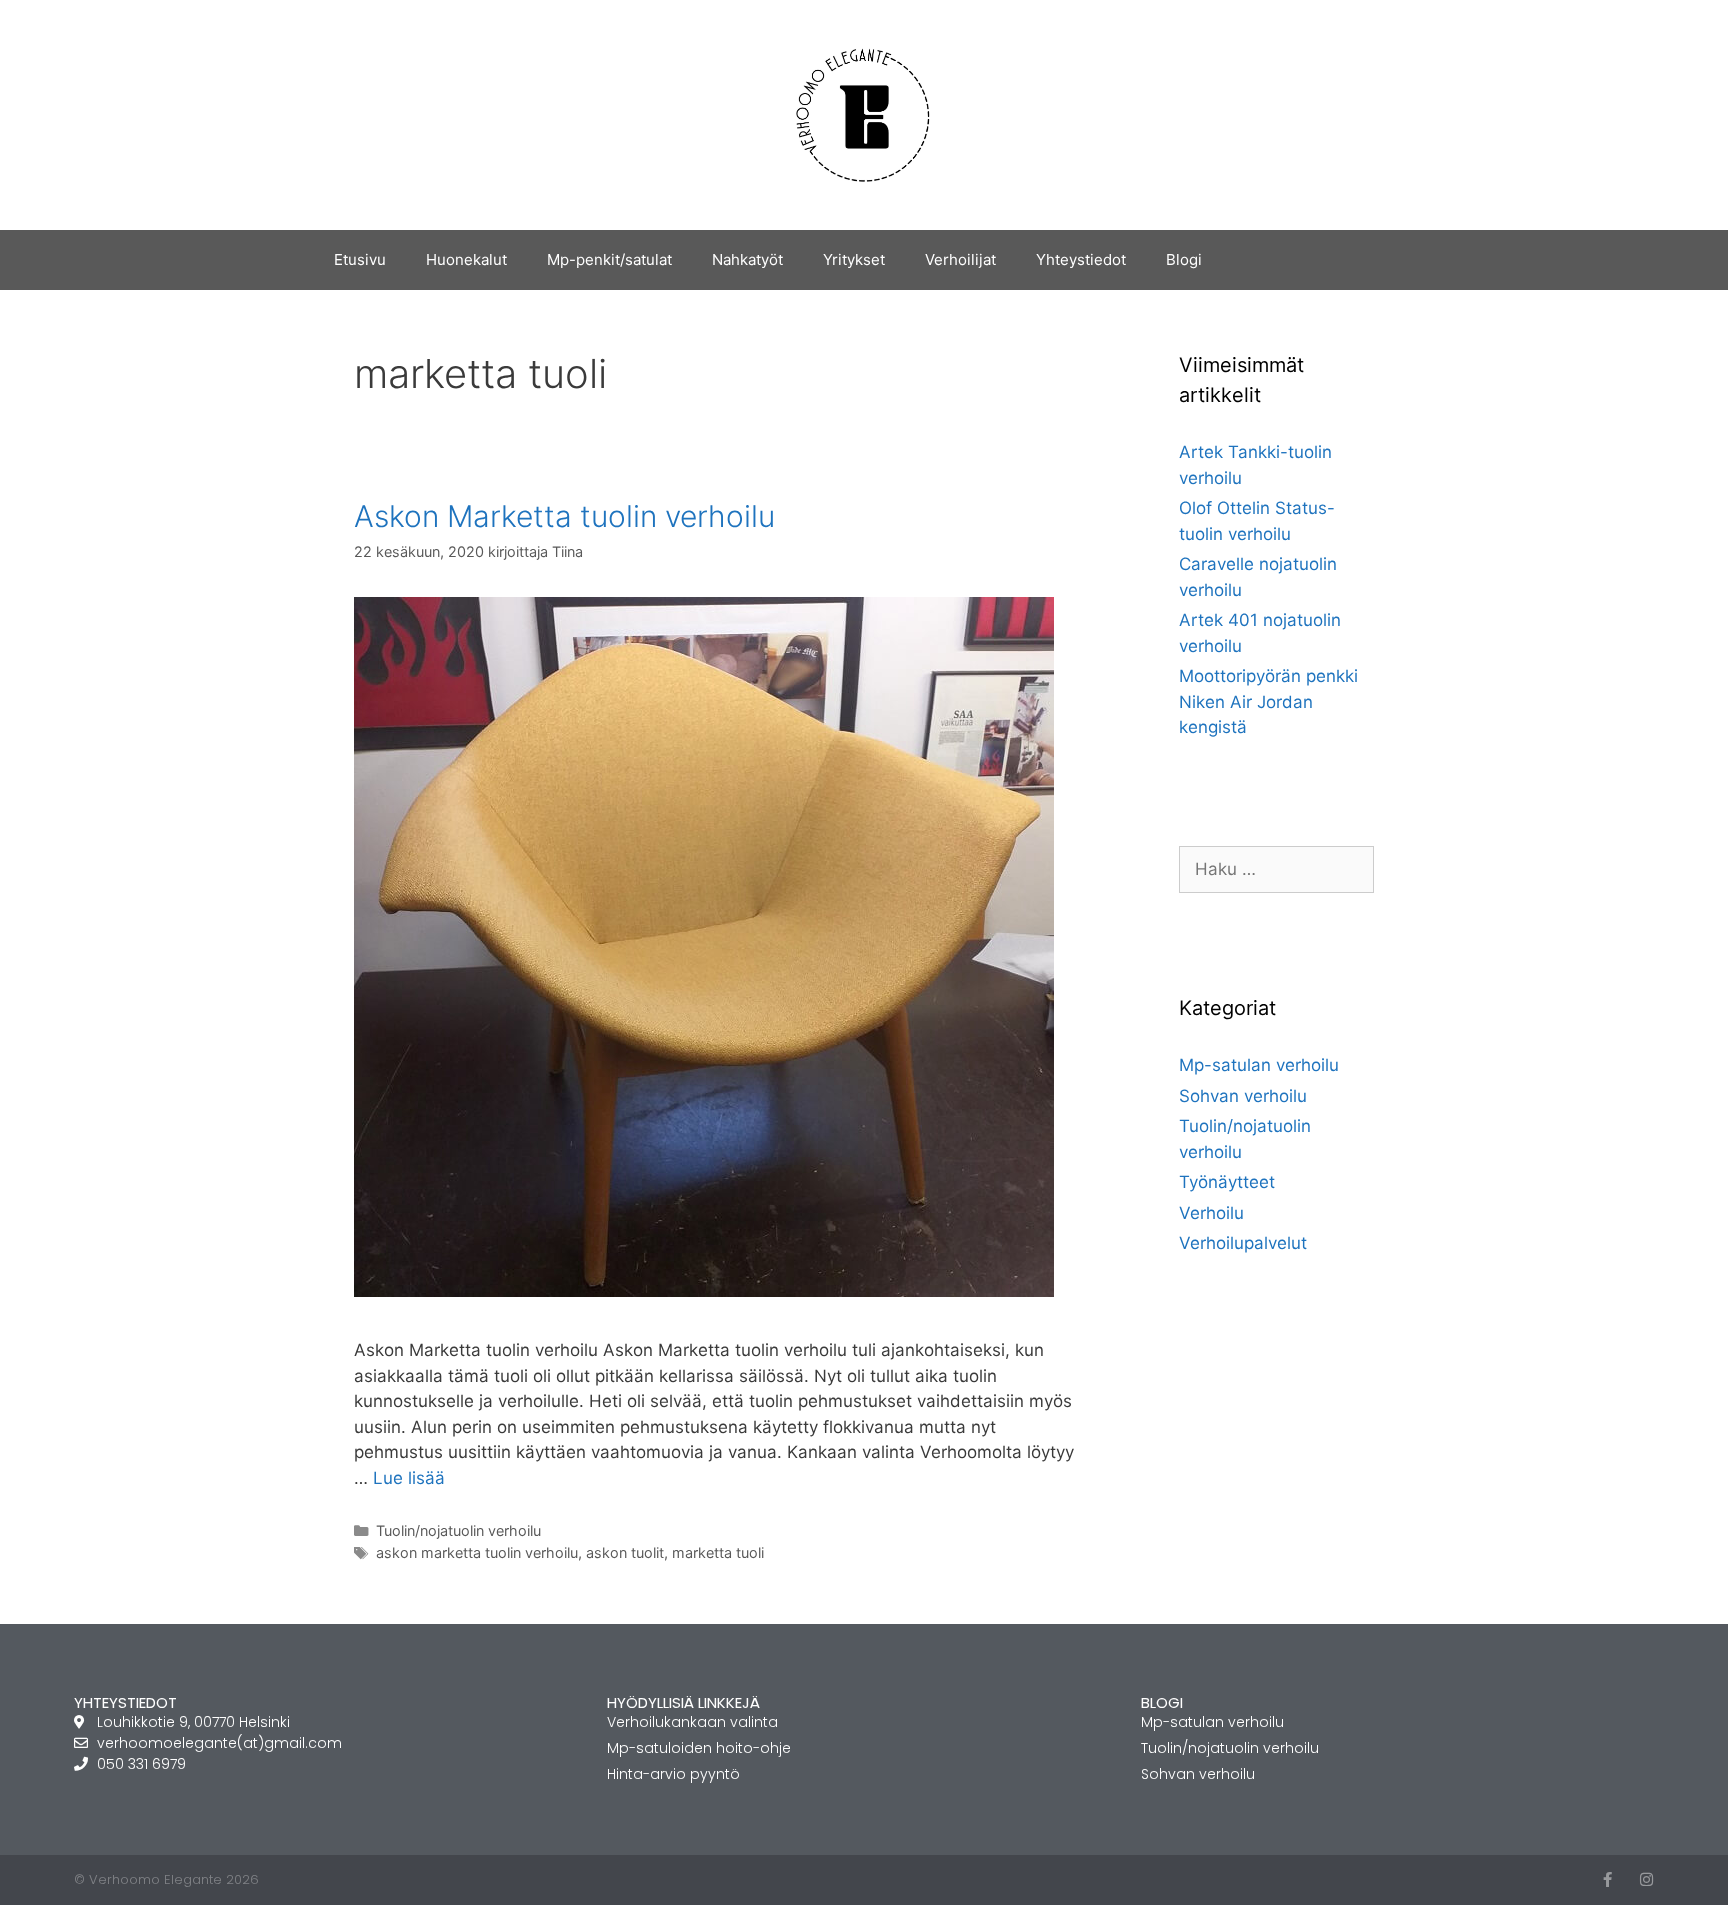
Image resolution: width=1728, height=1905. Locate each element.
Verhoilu (1211, 1213)
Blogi (1184, 259)
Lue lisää (409, 1478)
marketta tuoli (718, 1552)
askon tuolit (625, 1552)
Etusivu (360, 259)
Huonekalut (466, 259)
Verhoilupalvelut (1243, 1243)
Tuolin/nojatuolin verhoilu (458, 1530)
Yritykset (854, 259)
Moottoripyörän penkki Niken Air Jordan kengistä (1268, 701)
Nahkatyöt (747, 259)
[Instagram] (1646, 1879)
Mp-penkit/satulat (609, 259)
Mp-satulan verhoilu (1259, 1065)
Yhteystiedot (1081, 259)
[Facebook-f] (1607, 1879)
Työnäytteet (1227, 1182)
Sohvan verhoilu (1243, 1096)
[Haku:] (1276, 869)
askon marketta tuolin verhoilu (477, 1552)
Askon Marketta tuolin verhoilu (564, 516)
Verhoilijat (960, 259)
